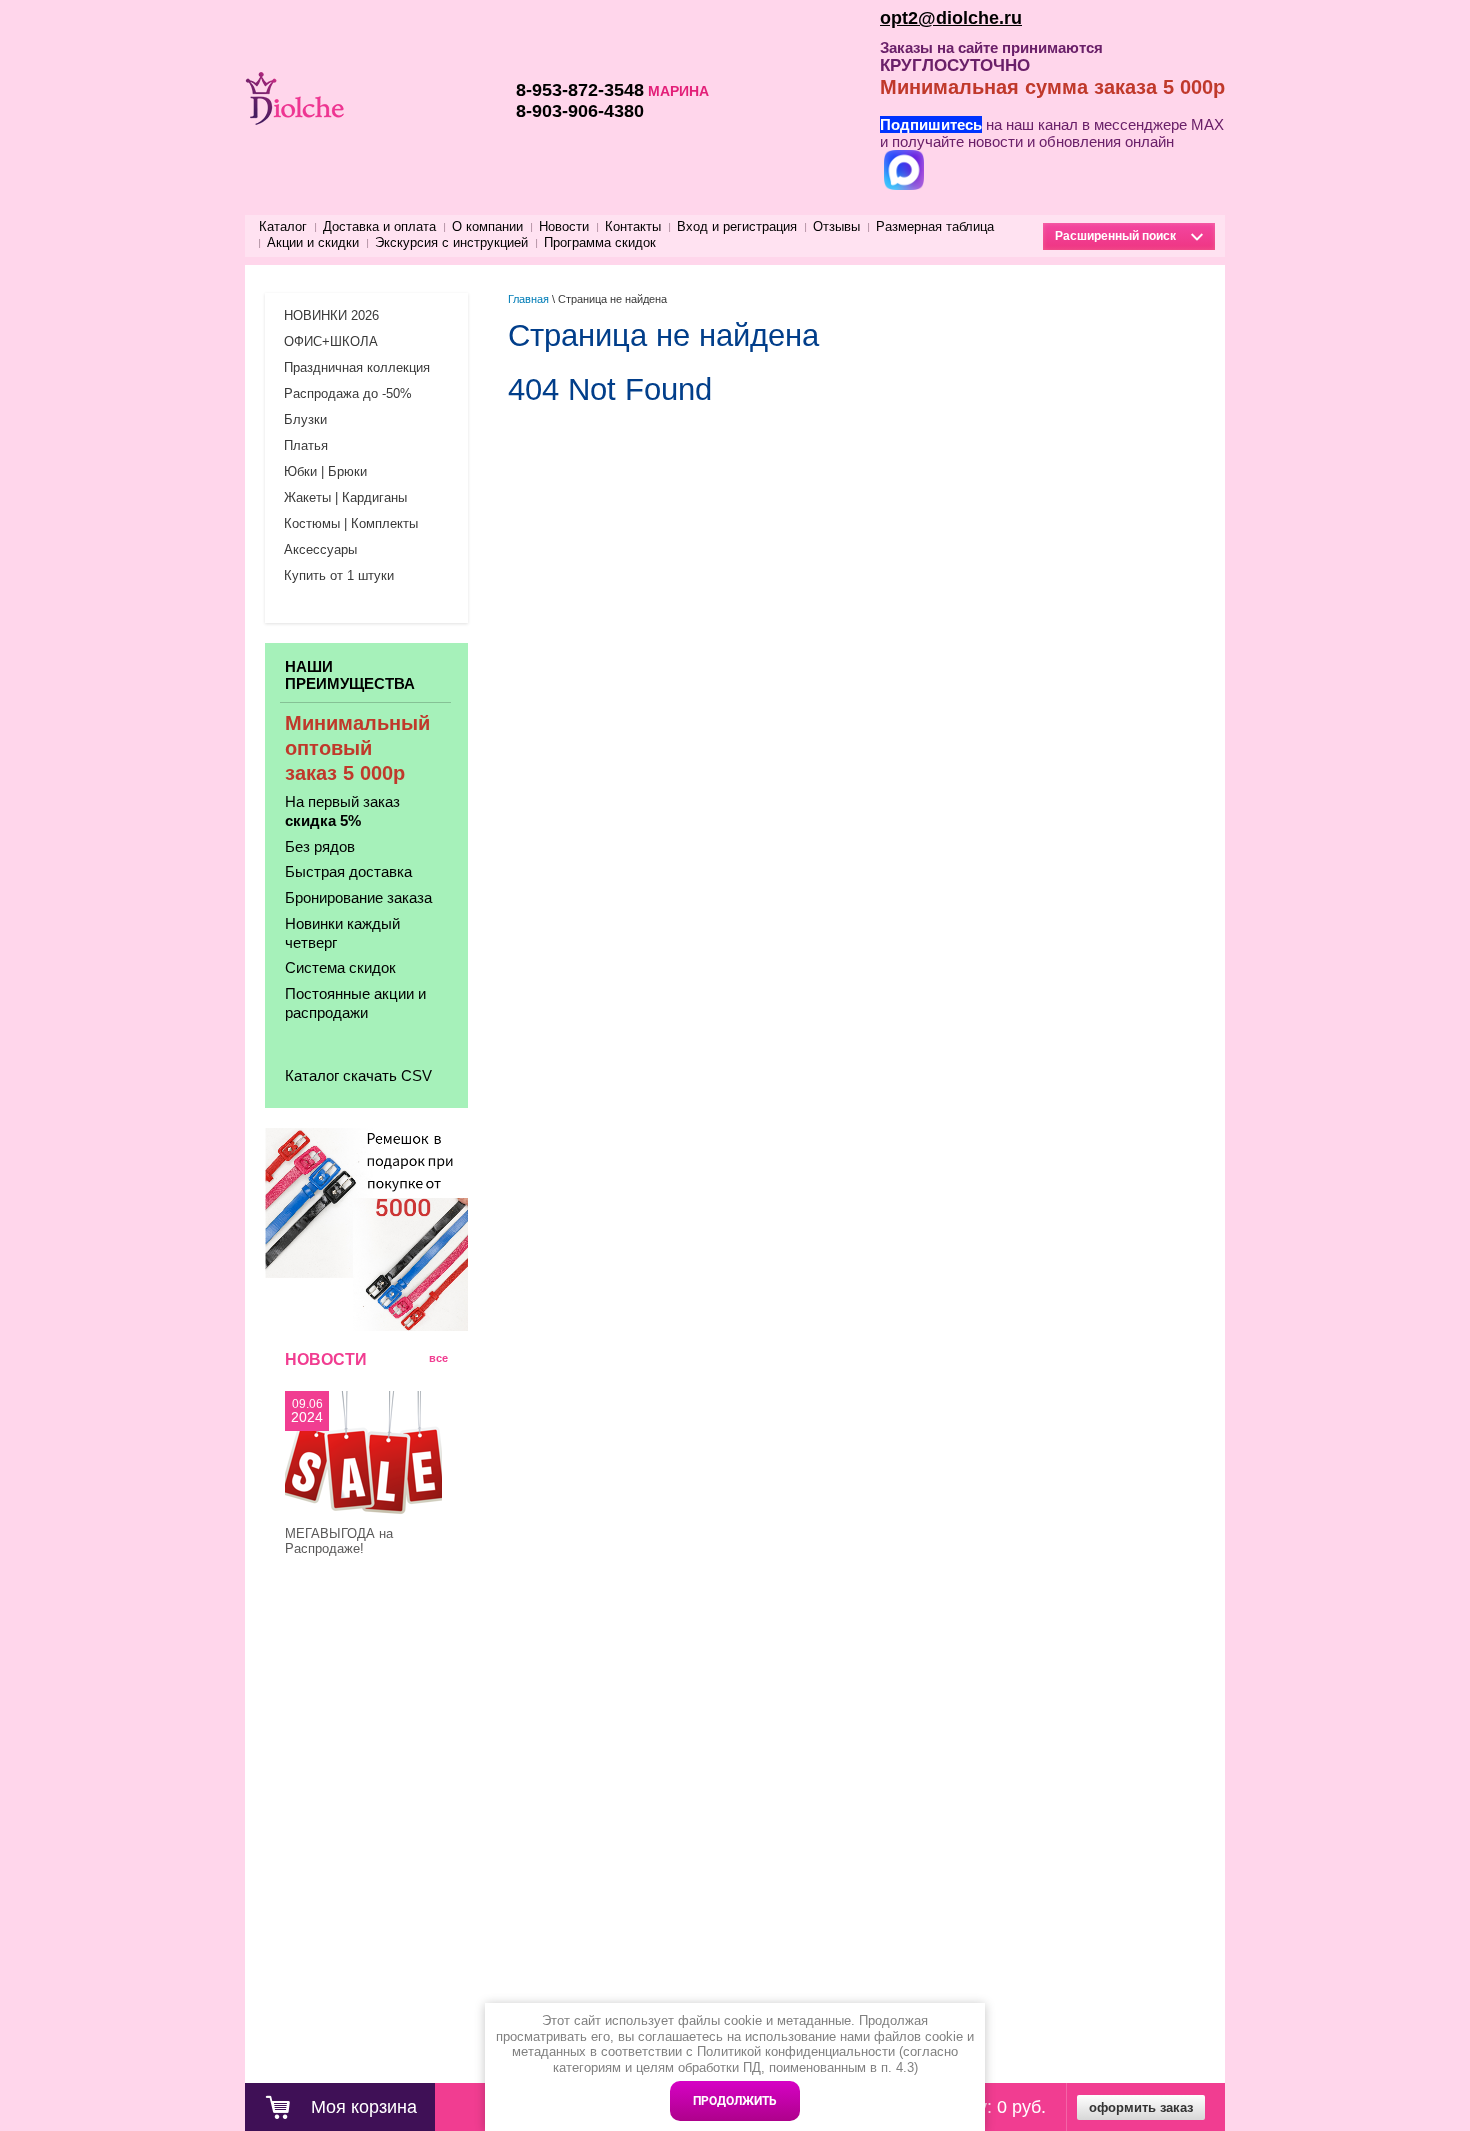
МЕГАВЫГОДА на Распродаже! (339, 1541)
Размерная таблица (935, 226)
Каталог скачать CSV (358, 1075)
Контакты (633, 226)
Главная (528, 299)
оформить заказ (1141, 2107)
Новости (564, 226)
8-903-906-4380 (580, 111)
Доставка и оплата (379, 226)
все (438, 1358)
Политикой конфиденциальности (796, 2051)
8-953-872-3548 (580, 90)
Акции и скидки (313, 242)
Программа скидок (600, 242)
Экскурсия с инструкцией (451, 242)
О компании (487, 226)
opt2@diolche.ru (951, 18)
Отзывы (836, 226)
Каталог (283, 226)
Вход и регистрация (737, 226)
